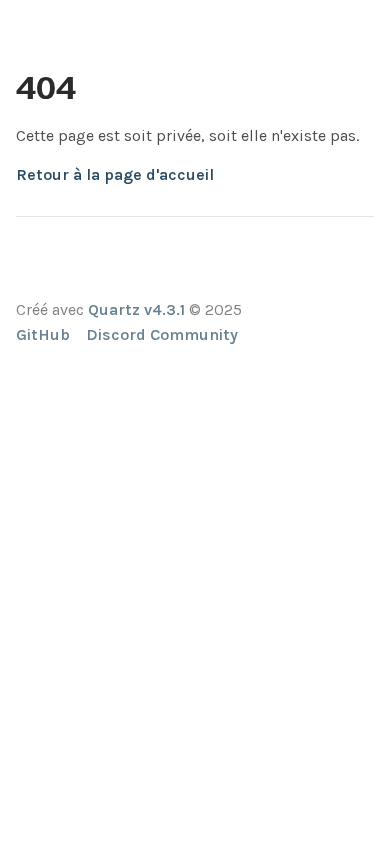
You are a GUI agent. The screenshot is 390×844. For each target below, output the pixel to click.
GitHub (43, 334)
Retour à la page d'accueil (115, 174)
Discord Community (162, 334)
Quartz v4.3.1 (136, 309)
